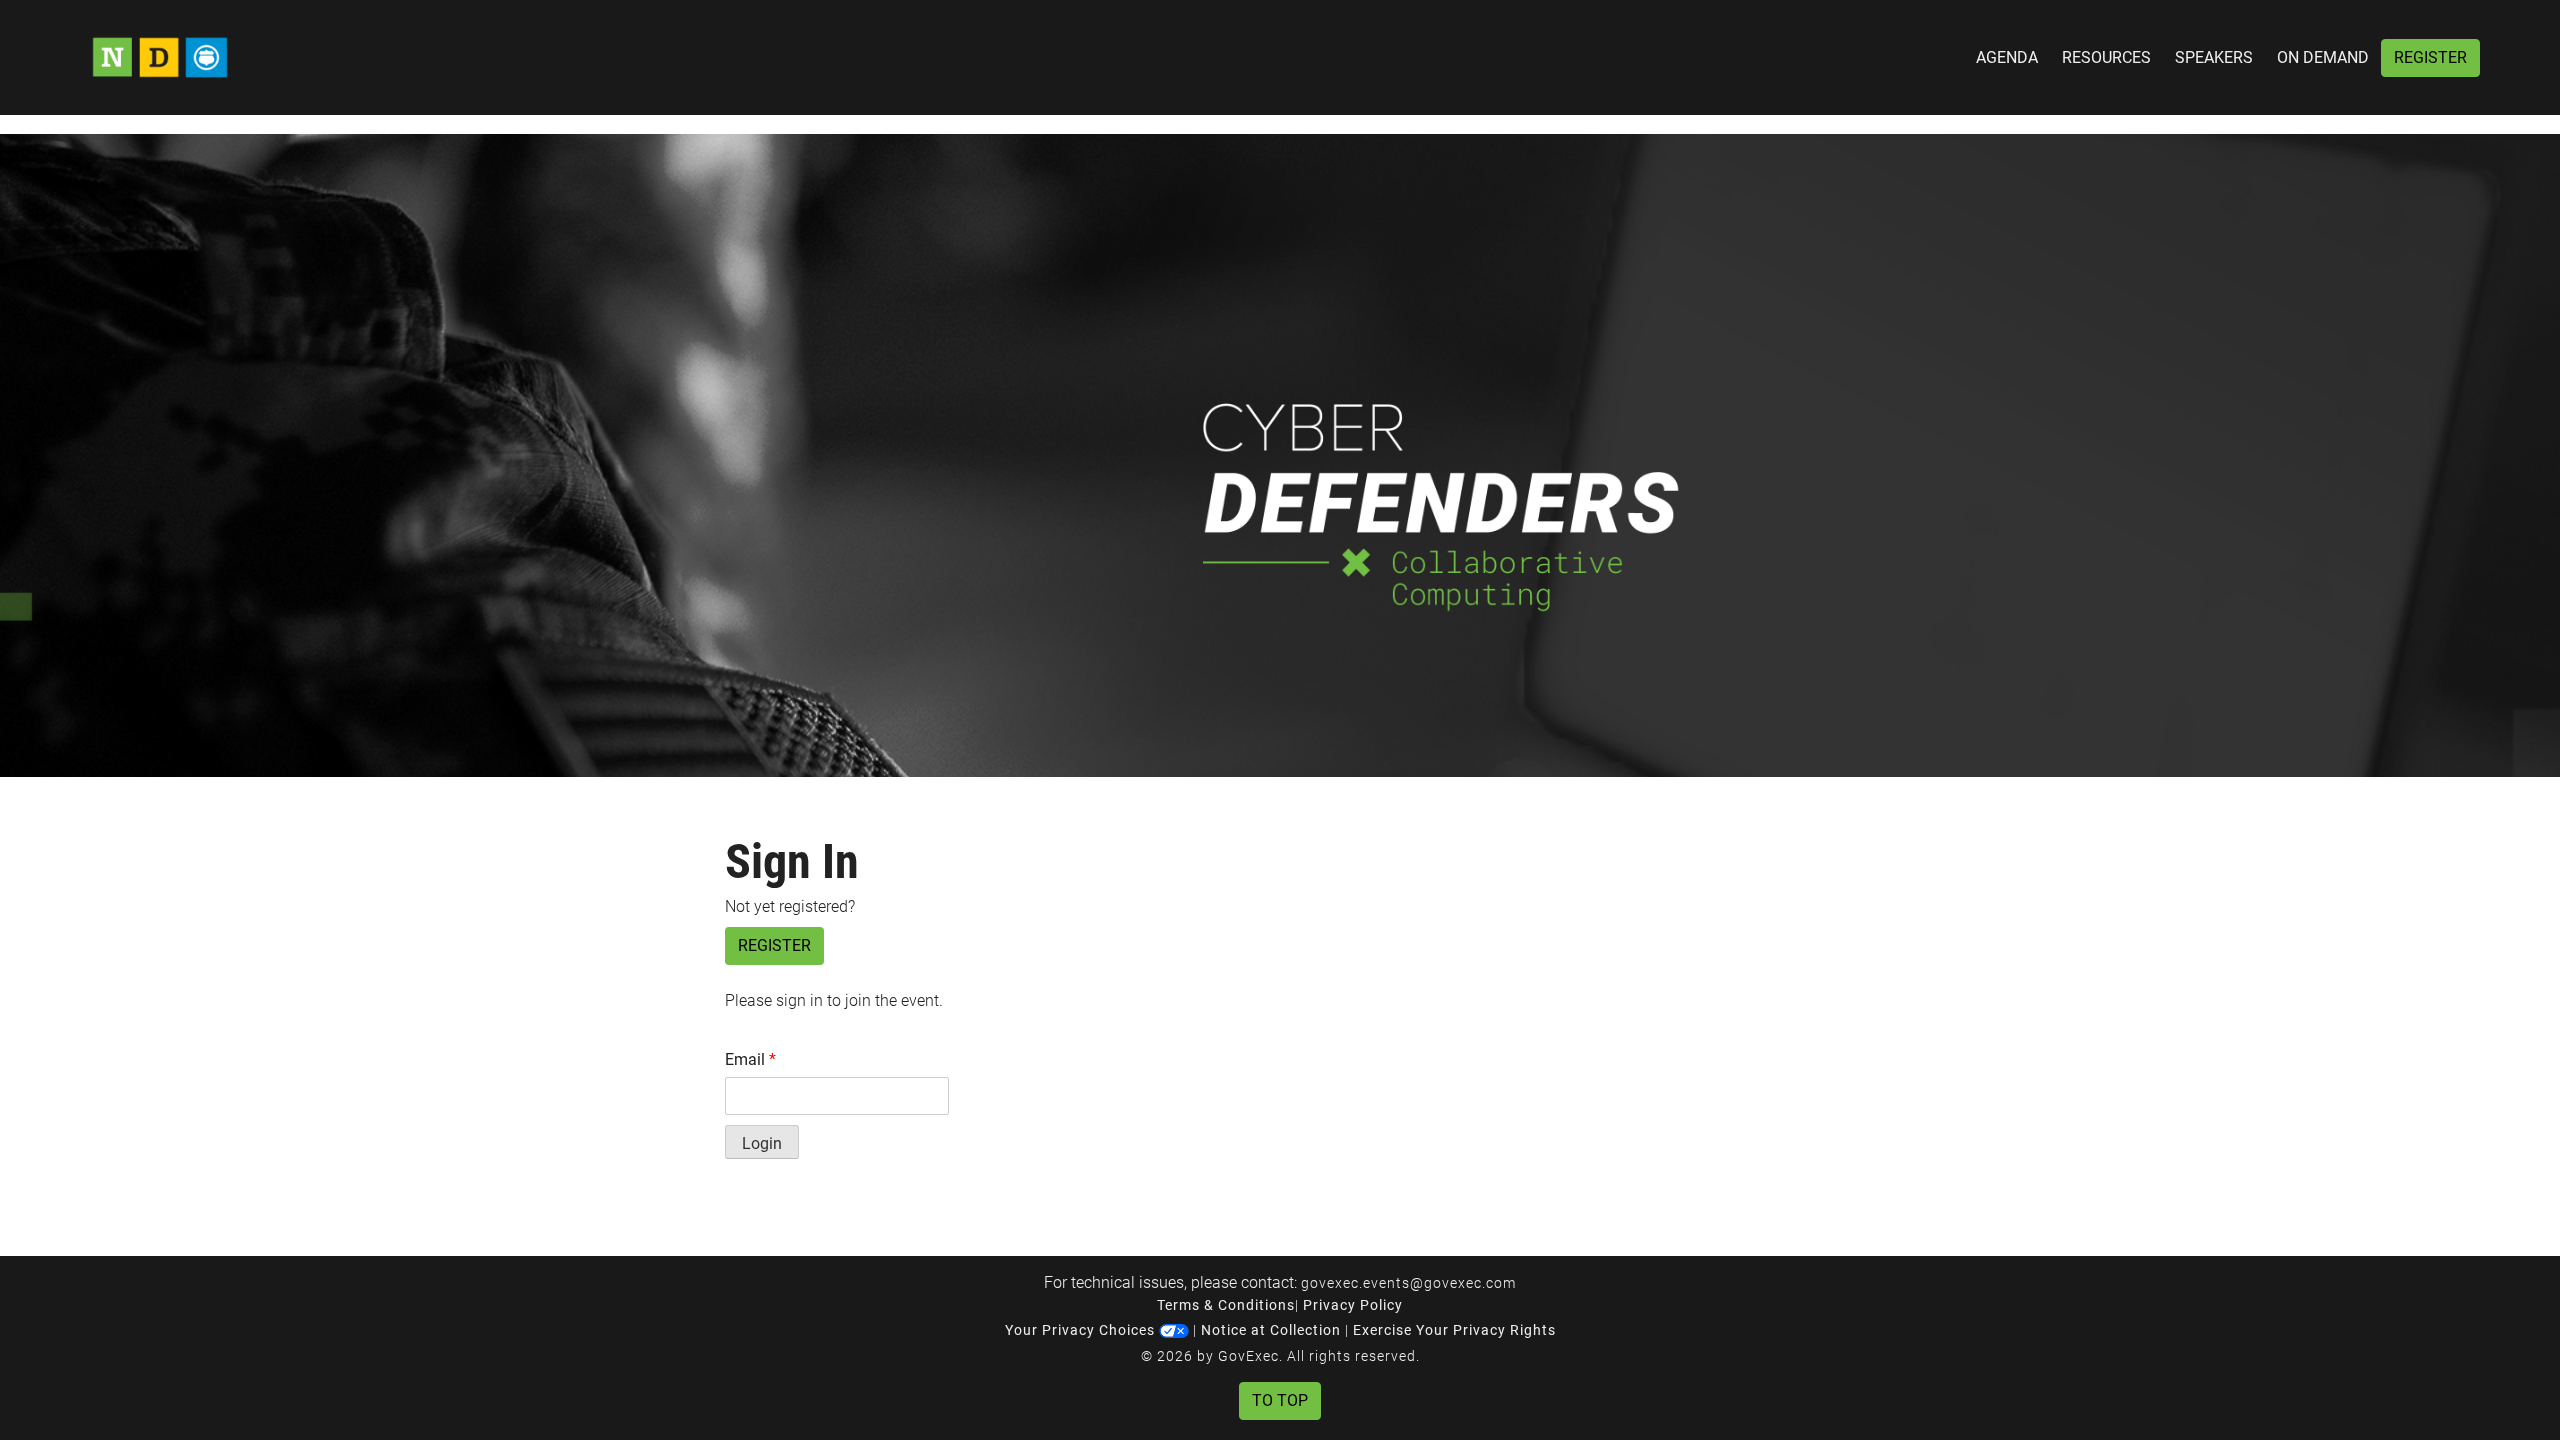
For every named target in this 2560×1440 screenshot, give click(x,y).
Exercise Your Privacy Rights (1454, 1330)
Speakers (2214, 57)
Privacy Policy (1353, 1305)
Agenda (2007, 57)
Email (750, 1059)
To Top (1280, 1400)
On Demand (2323, 57)
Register (2430, 57)
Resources (2106, 57)
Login (762, 1143)
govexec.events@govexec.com (1408, 1283)
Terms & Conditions (1226, 1305)
